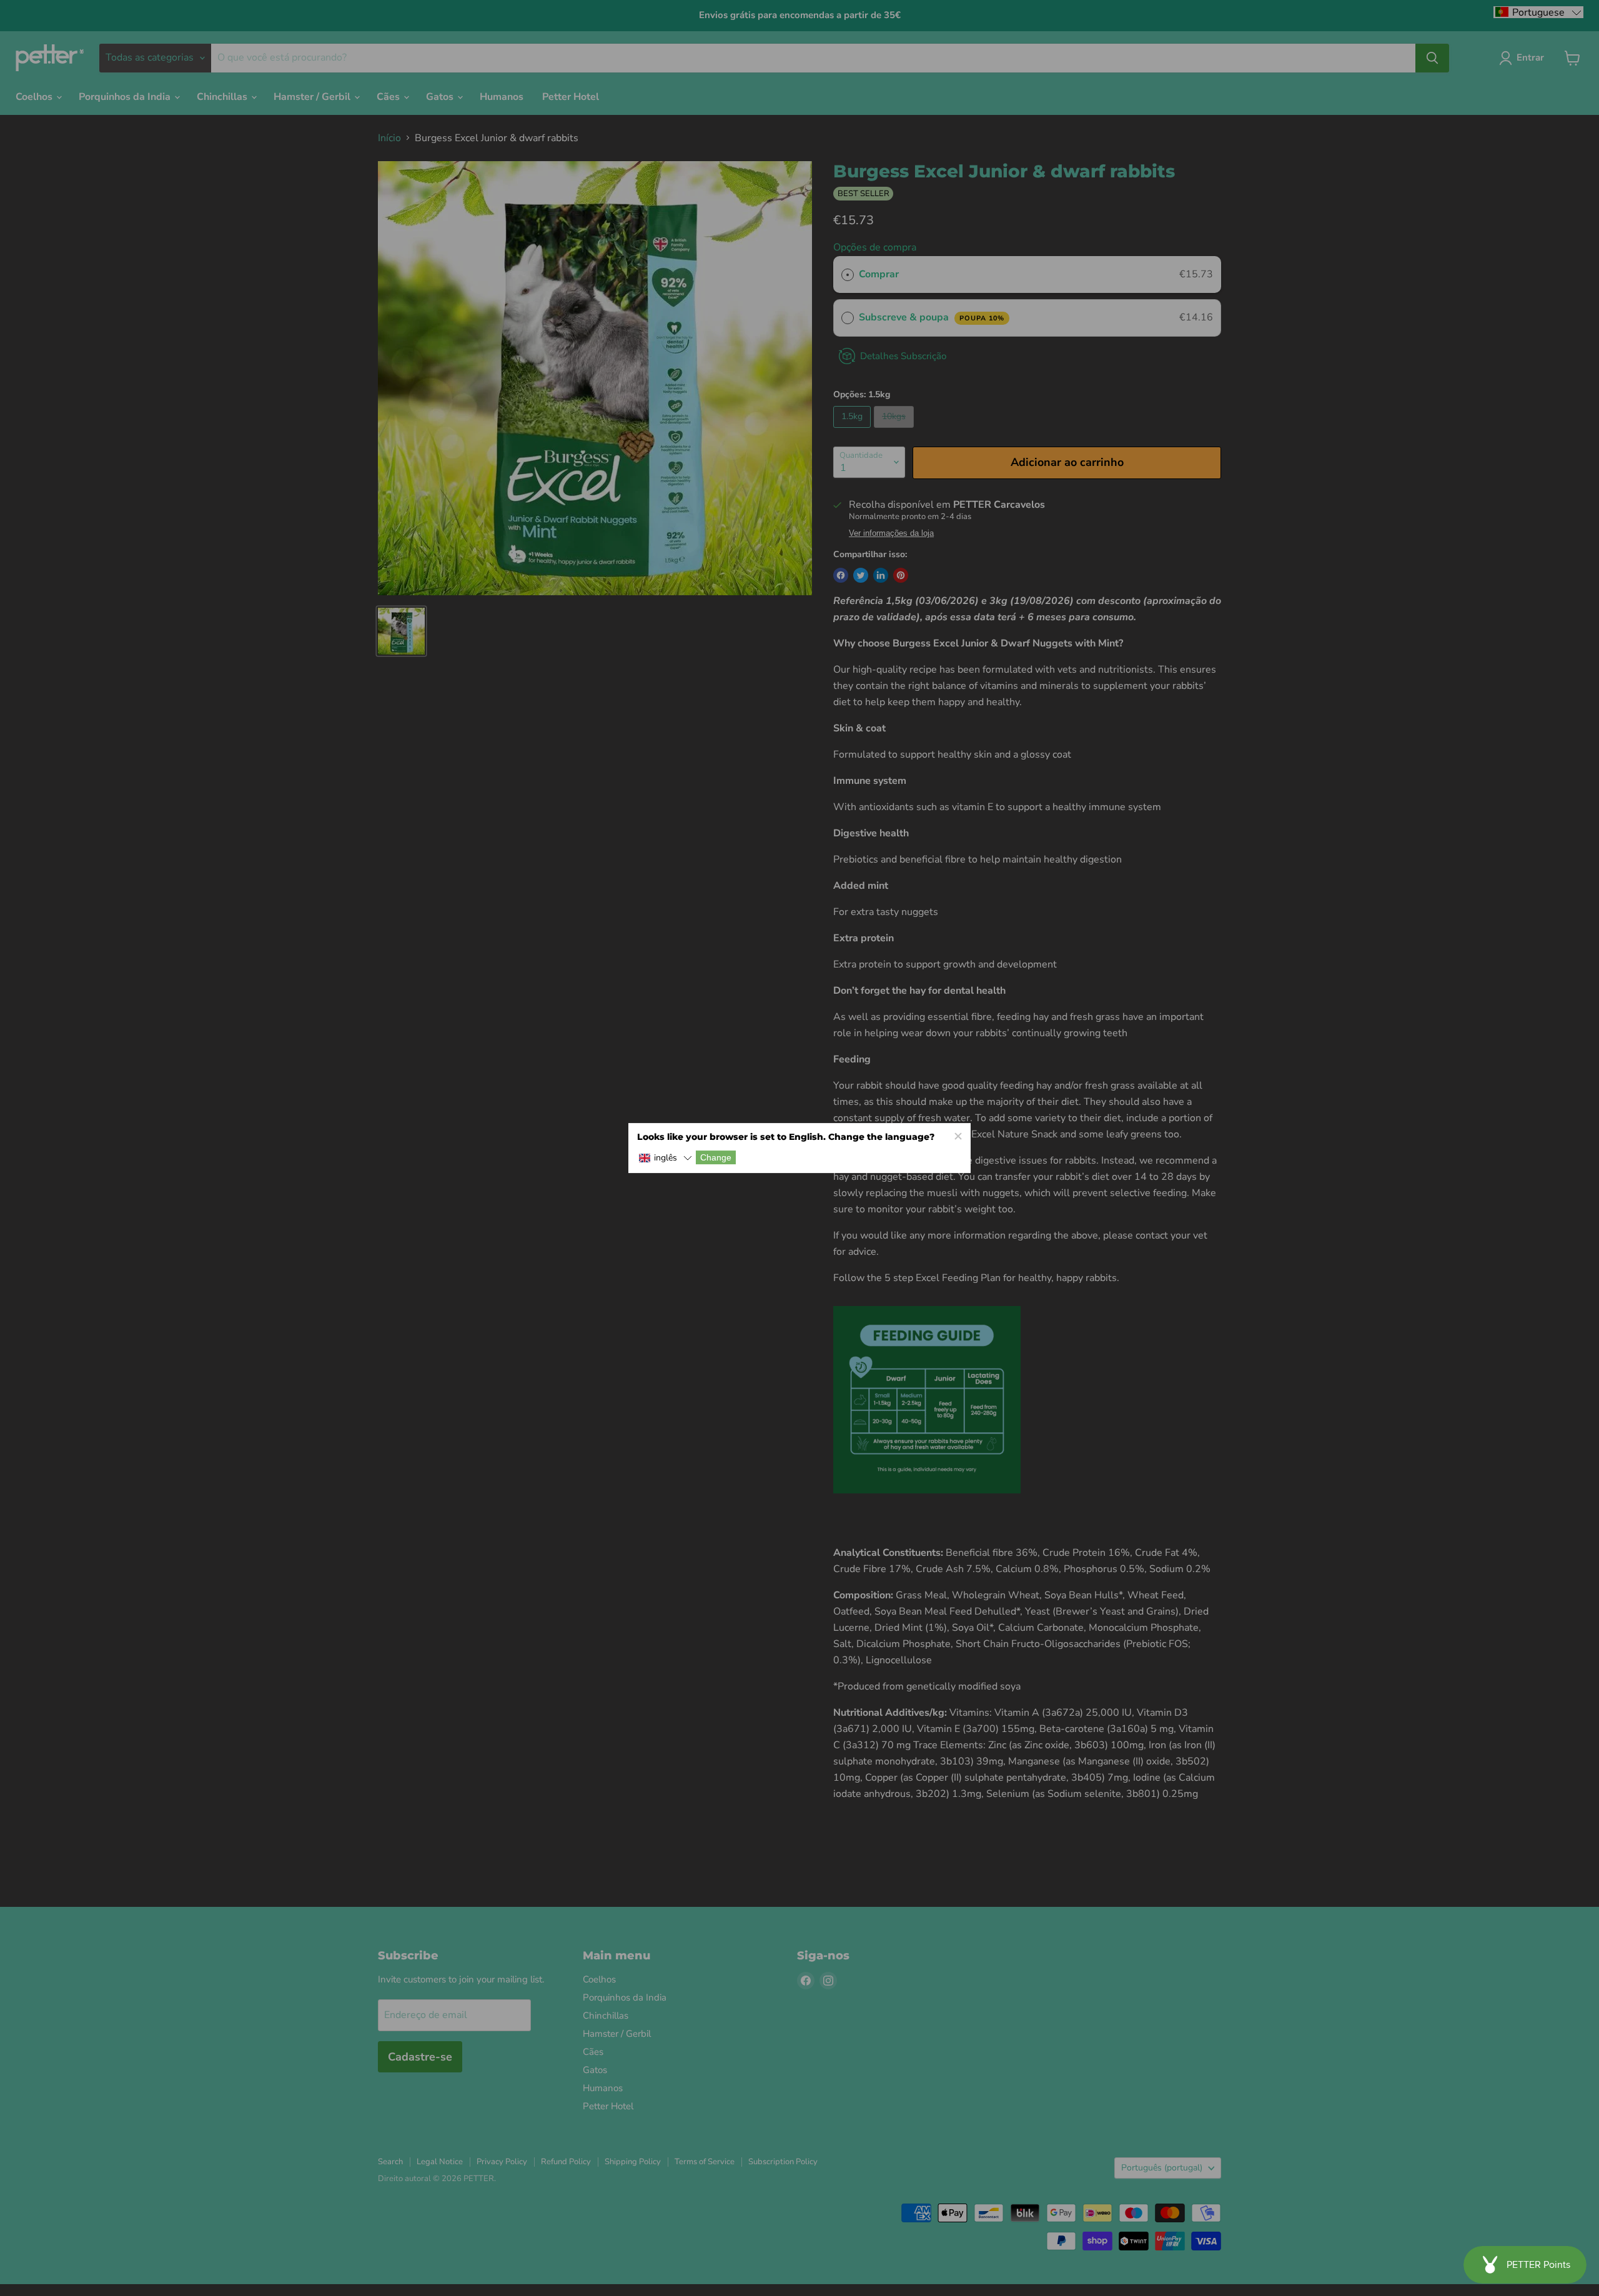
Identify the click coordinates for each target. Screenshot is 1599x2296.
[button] (665, 1158)
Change (716, 1157)
